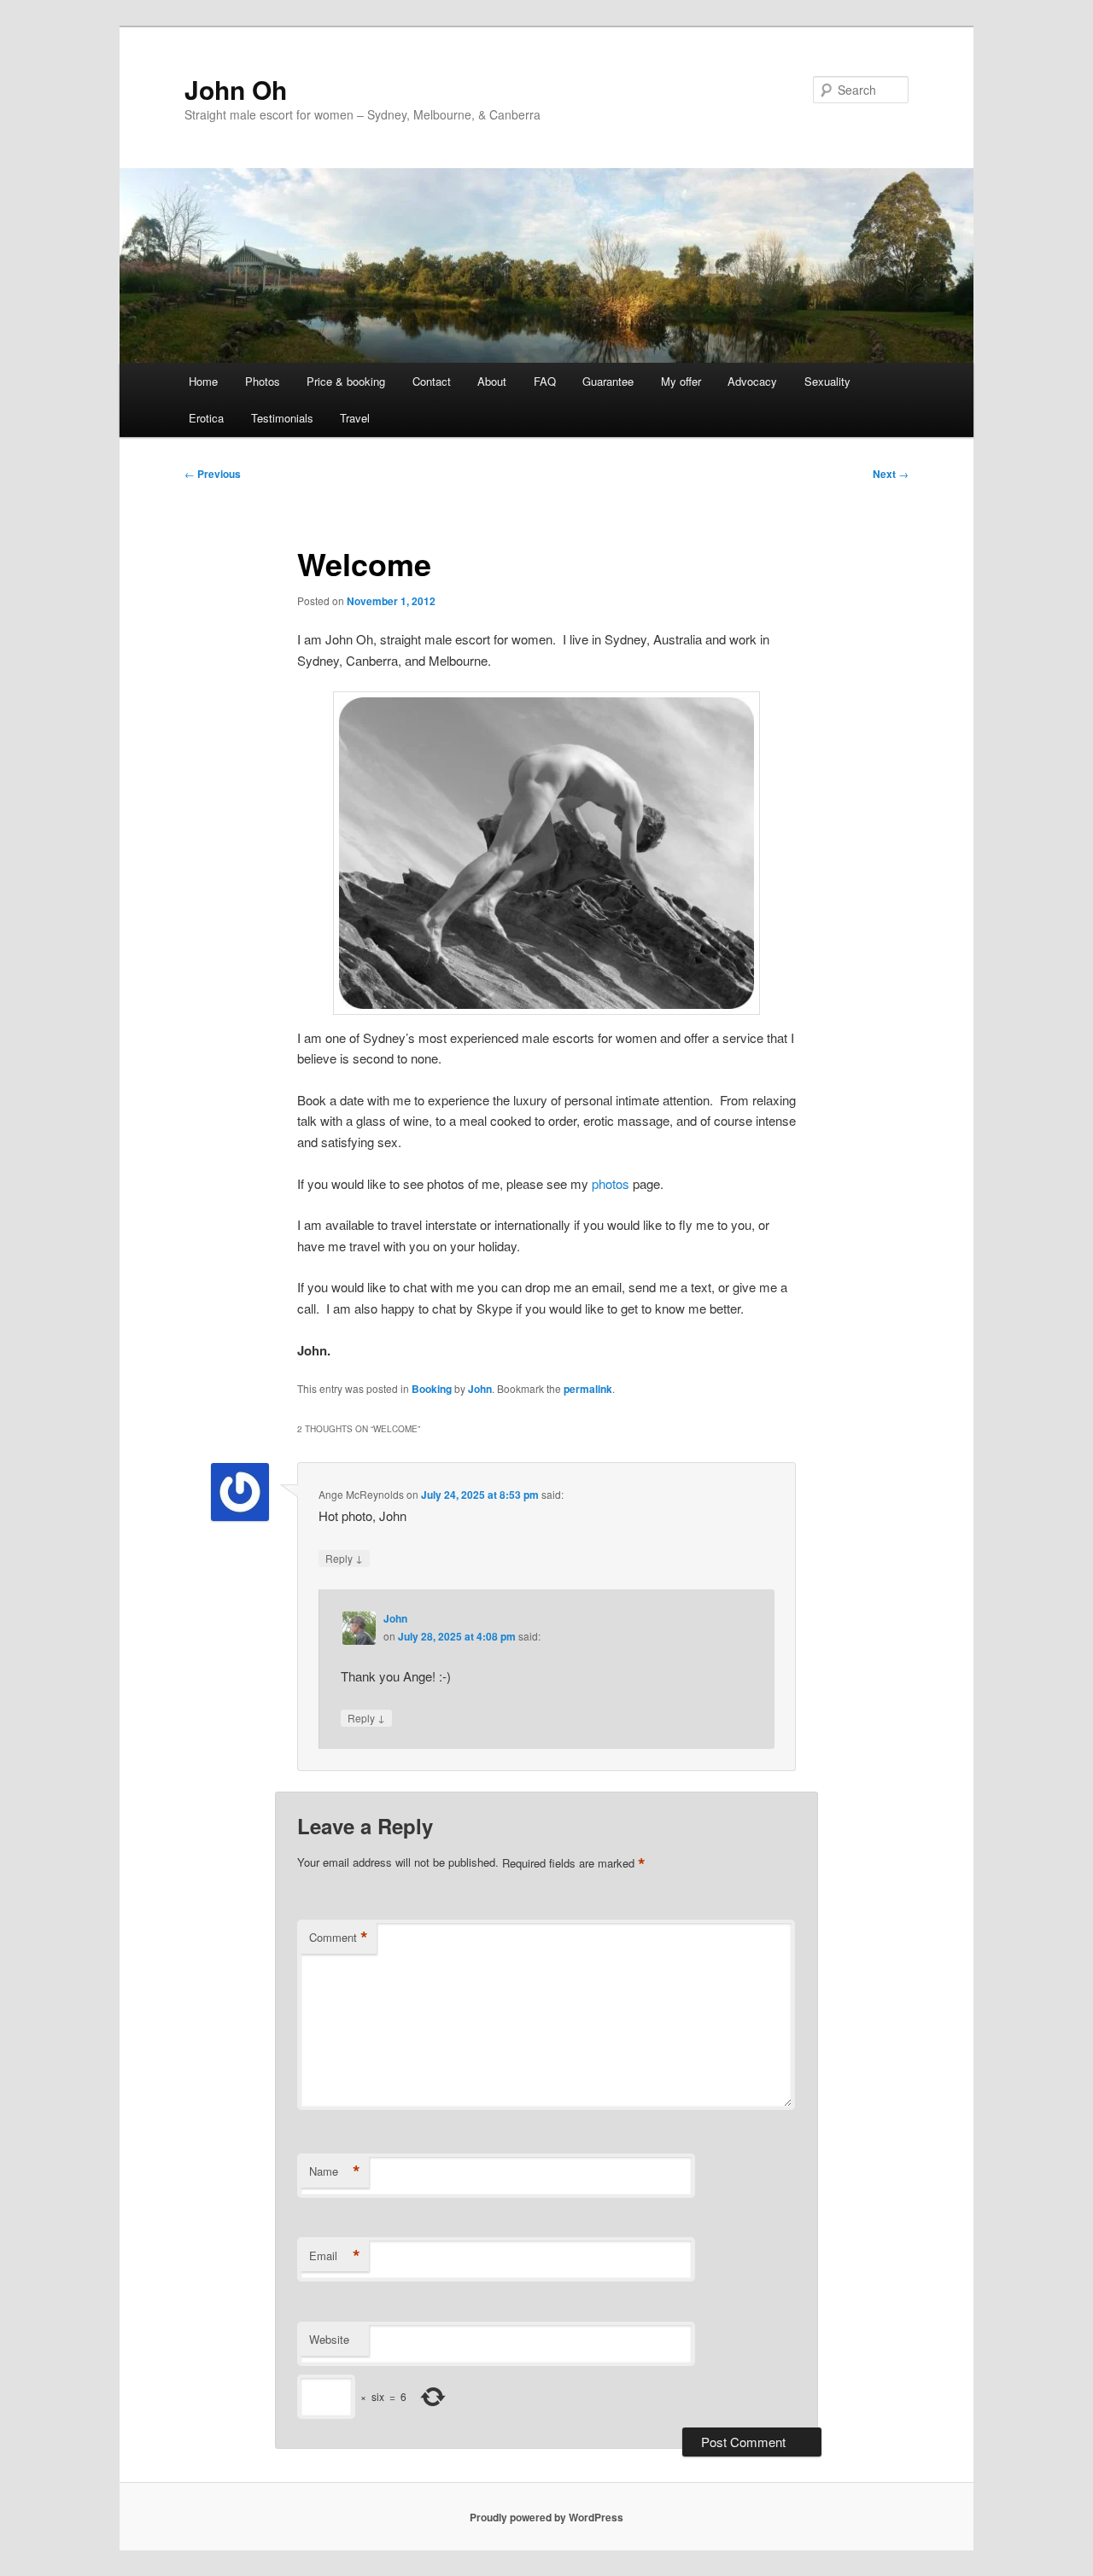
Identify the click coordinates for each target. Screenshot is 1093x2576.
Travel (355, 418)
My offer (681, 381)
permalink (588, 1389)
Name (335, 2171)
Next (891, 474)
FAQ (545, 381)
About (492, 381)
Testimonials (282, 418)
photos (611, 1183)
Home (203, 381)
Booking (432, 1389)
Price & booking (346, 381)
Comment (339, 1938)
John (480, 1389)
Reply (344, 1558)
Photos (263, 381)
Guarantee (608, 381)
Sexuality (827, 381)
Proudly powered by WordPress (546, 2517)
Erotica (206, 418)
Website (329, 2339)
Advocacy (752, 381)
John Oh (236, 89)
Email (335, 2256)
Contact (432, 381)
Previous (213, 474)
